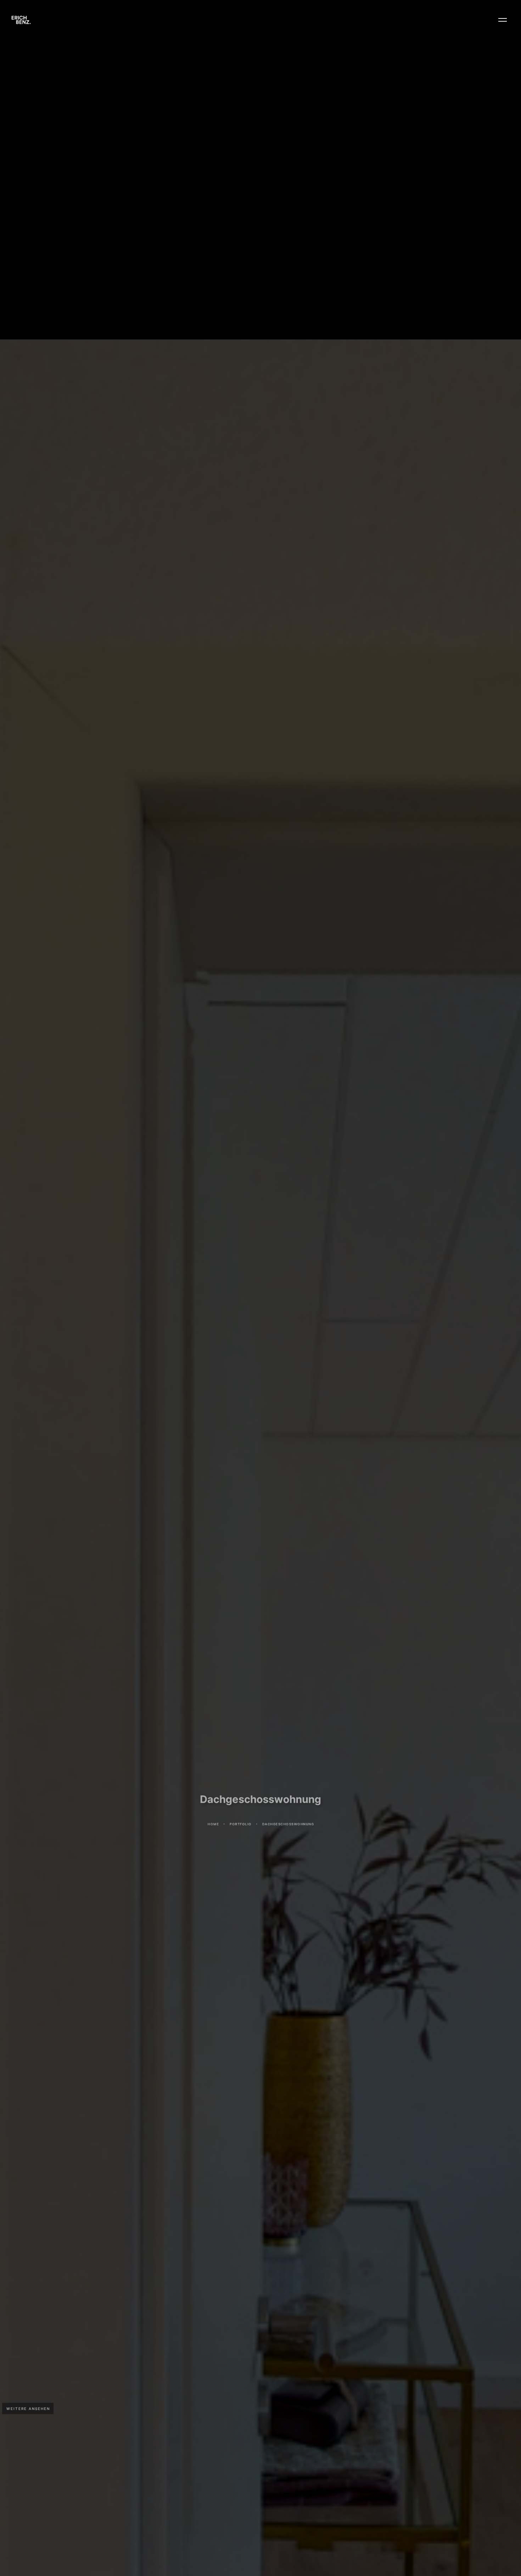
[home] (21, 20)
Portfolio (240, 1835)
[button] (503, 20)
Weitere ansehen (28, 2409)
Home (213, 1835)
